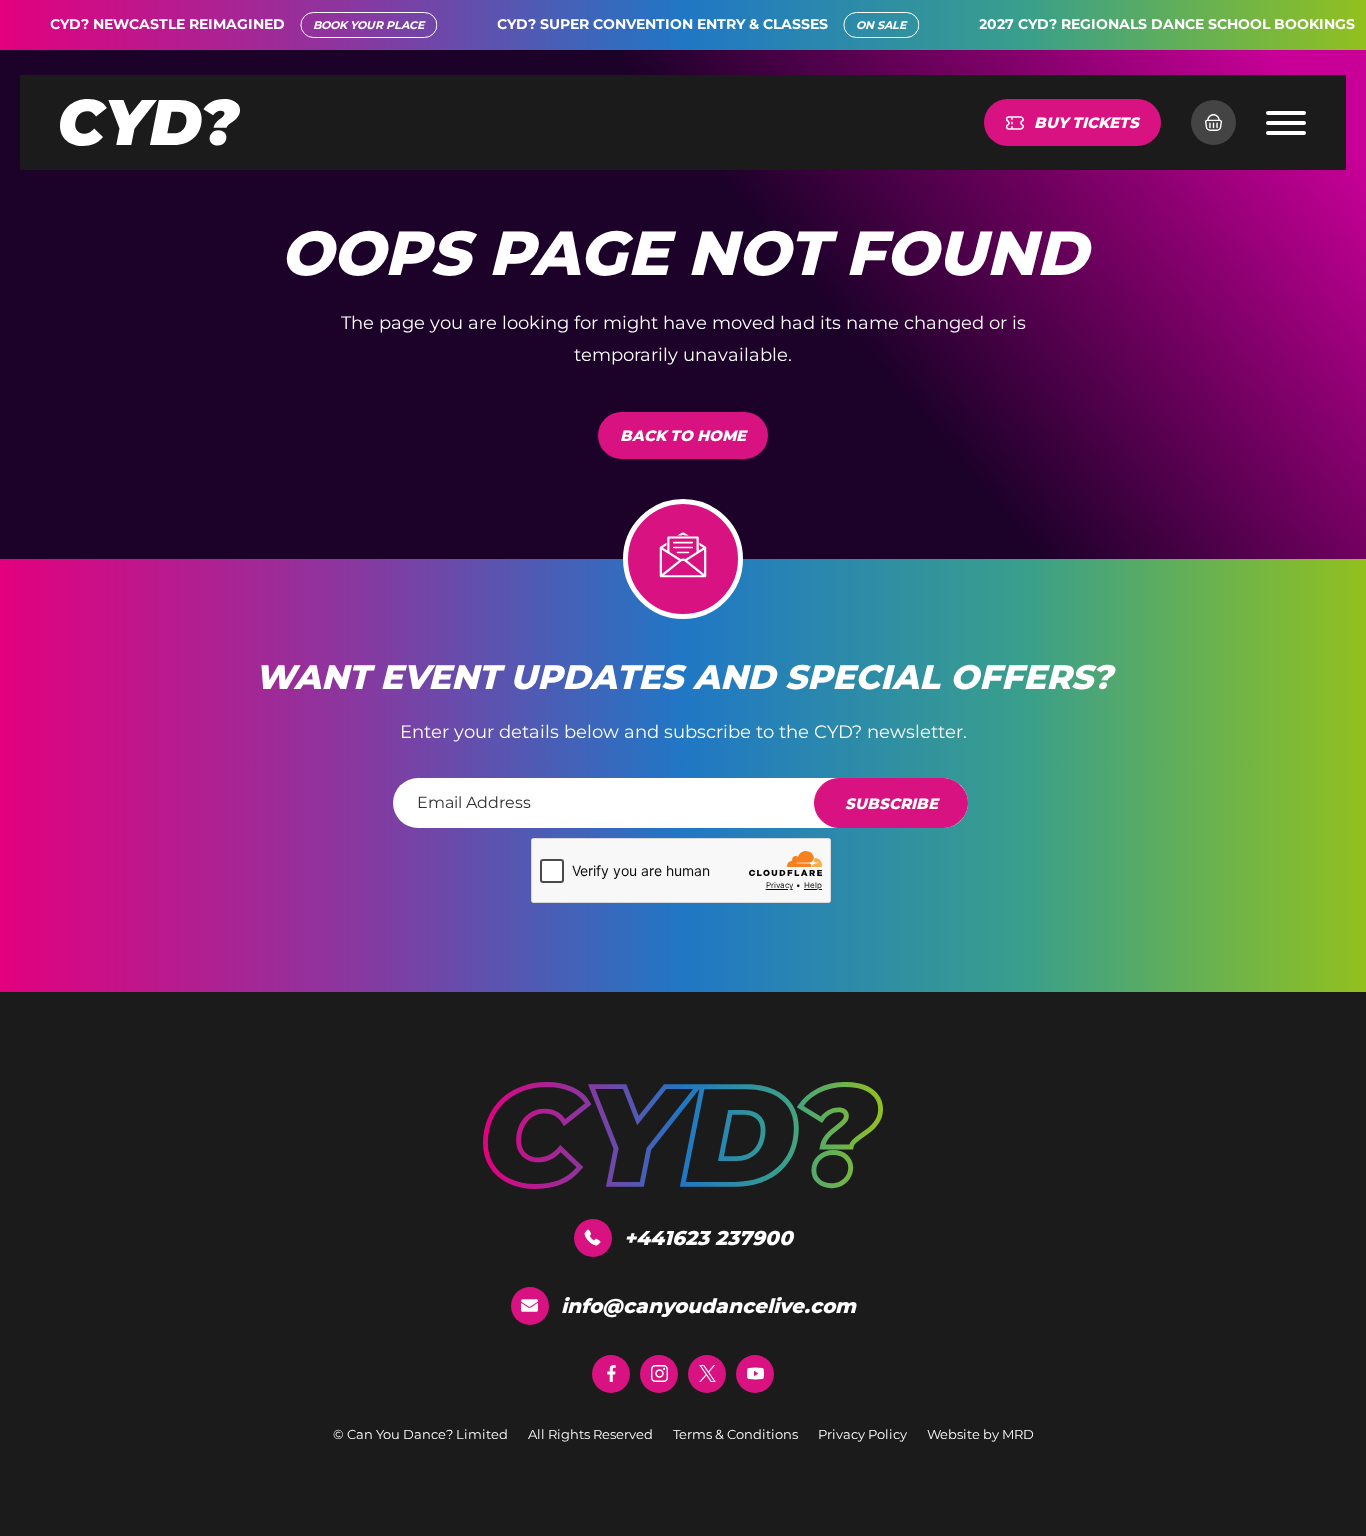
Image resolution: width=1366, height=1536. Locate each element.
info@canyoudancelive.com (708, 1306)
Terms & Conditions (735, 1434)
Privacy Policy (862, 1434)
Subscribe (891, 803)
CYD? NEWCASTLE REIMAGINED (132, 24)
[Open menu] (1286, 123)
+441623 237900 (708, 1238)
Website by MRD (980, 1434)
